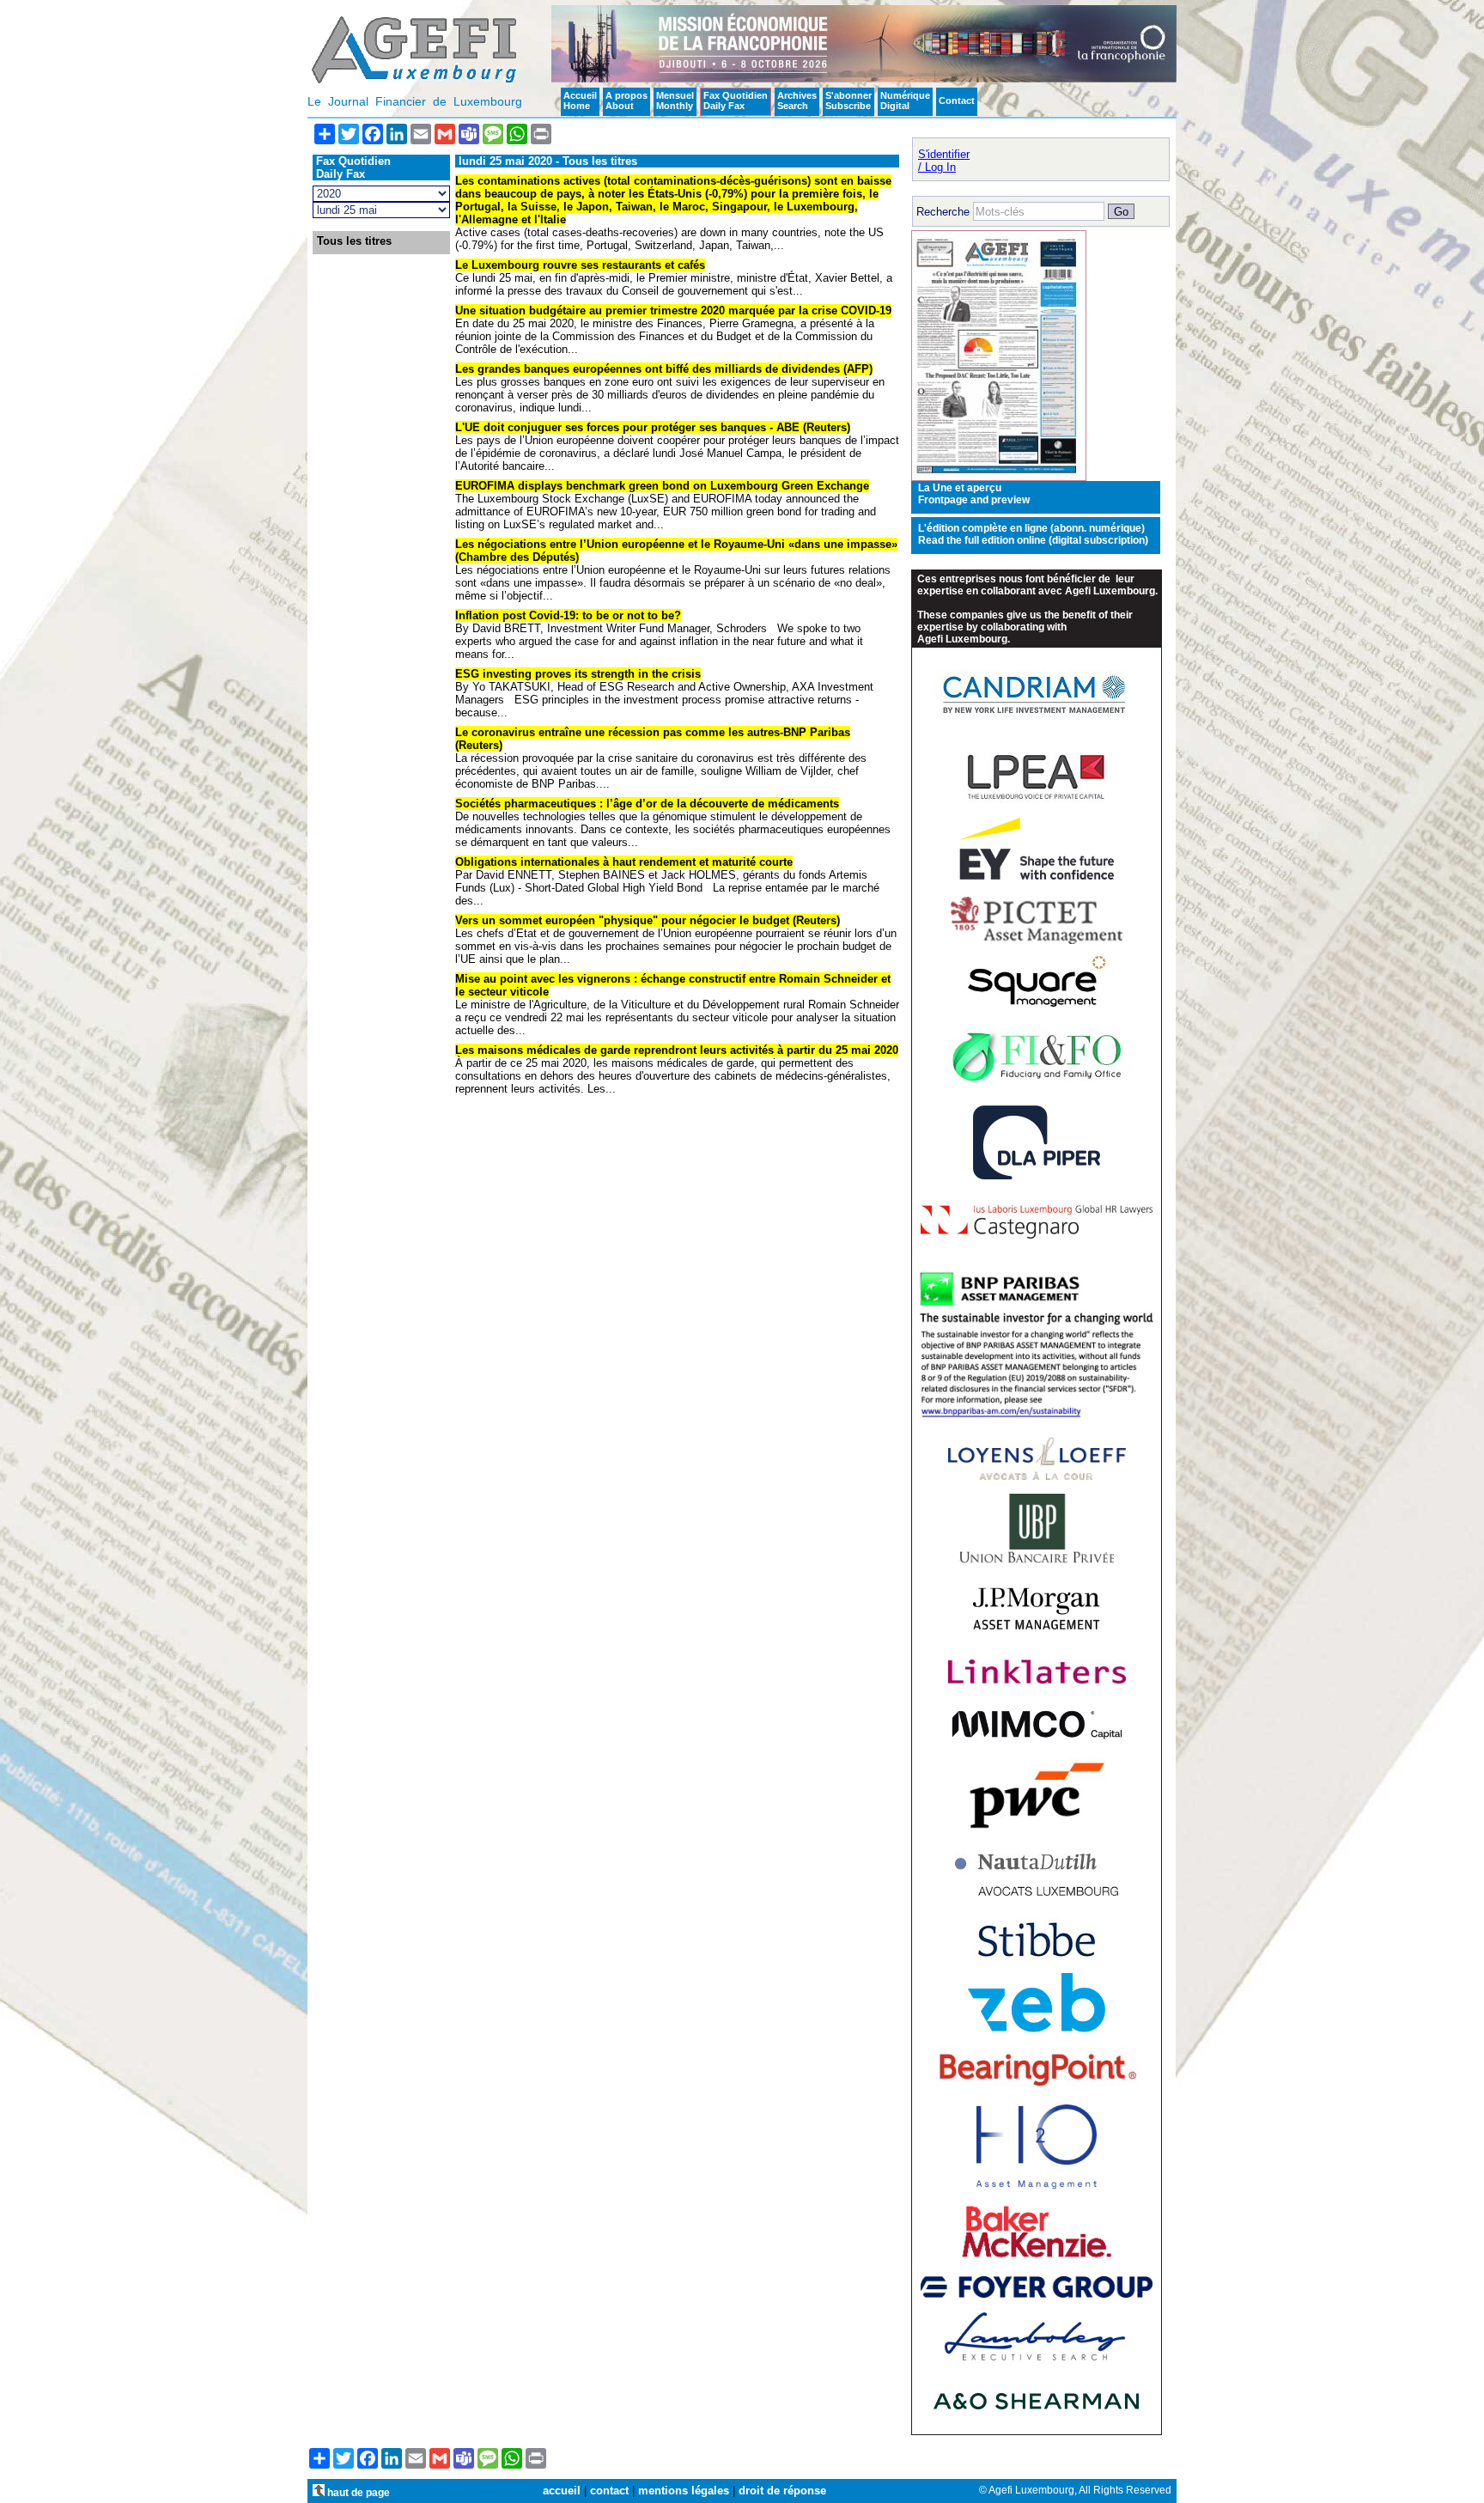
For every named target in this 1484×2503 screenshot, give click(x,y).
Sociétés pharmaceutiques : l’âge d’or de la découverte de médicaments (647, 804)
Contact (957, 100)
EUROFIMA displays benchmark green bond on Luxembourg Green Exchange (662, 486)
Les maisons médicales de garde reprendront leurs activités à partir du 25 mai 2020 (677, 1050)
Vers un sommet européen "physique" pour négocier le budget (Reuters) (648, 920)
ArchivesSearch (797, 100)
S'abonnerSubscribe (848, 100)
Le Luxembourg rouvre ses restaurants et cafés (580, 265)
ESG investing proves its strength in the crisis (578, 674)
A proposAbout (626, 100)
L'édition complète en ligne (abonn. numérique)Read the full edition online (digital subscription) (1033, 534)
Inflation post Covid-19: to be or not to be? (568, 615)
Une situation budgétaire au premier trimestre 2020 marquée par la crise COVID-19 (673, 311)
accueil (562, 2491)
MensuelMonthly (675, 100)
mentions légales (684, 2491)
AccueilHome (580, 100)
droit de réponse (782, 2491)
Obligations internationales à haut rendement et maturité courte (624, 862)
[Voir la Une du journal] (999, 477)
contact (609, 2491)
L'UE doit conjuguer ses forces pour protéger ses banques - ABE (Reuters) (653, 427)
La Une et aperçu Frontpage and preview (974, 494)
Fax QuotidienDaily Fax (736, 100)
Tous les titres (354, 241)
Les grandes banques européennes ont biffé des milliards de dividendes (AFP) (664, 369)
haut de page (357, 2492)
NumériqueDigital (905, 100)
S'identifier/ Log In (944, 161)
